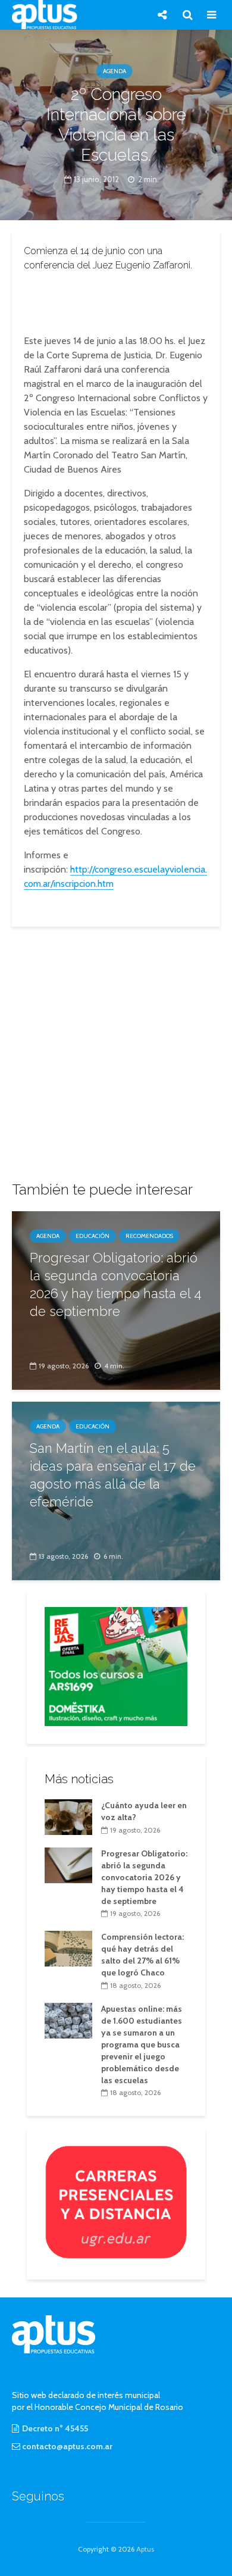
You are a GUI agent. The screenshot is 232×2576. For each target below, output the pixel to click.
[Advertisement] (116, 300)
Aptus (145, 2549)
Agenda (115, 71)
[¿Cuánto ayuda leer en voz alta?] (68, 1816)
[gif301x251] (116, 2202)
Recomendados (149, 1236)
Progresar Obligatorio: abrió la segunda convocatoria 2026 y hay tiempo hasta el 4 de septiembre (116, 1284)
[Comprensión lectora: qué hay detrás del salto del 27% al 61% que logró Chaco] (68, 1948)
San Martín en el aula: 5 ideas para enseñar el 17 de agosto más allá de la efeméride (113, 1475)
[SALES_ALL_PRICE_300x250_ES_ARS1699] (116, 1665)
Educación (93, 1236)
